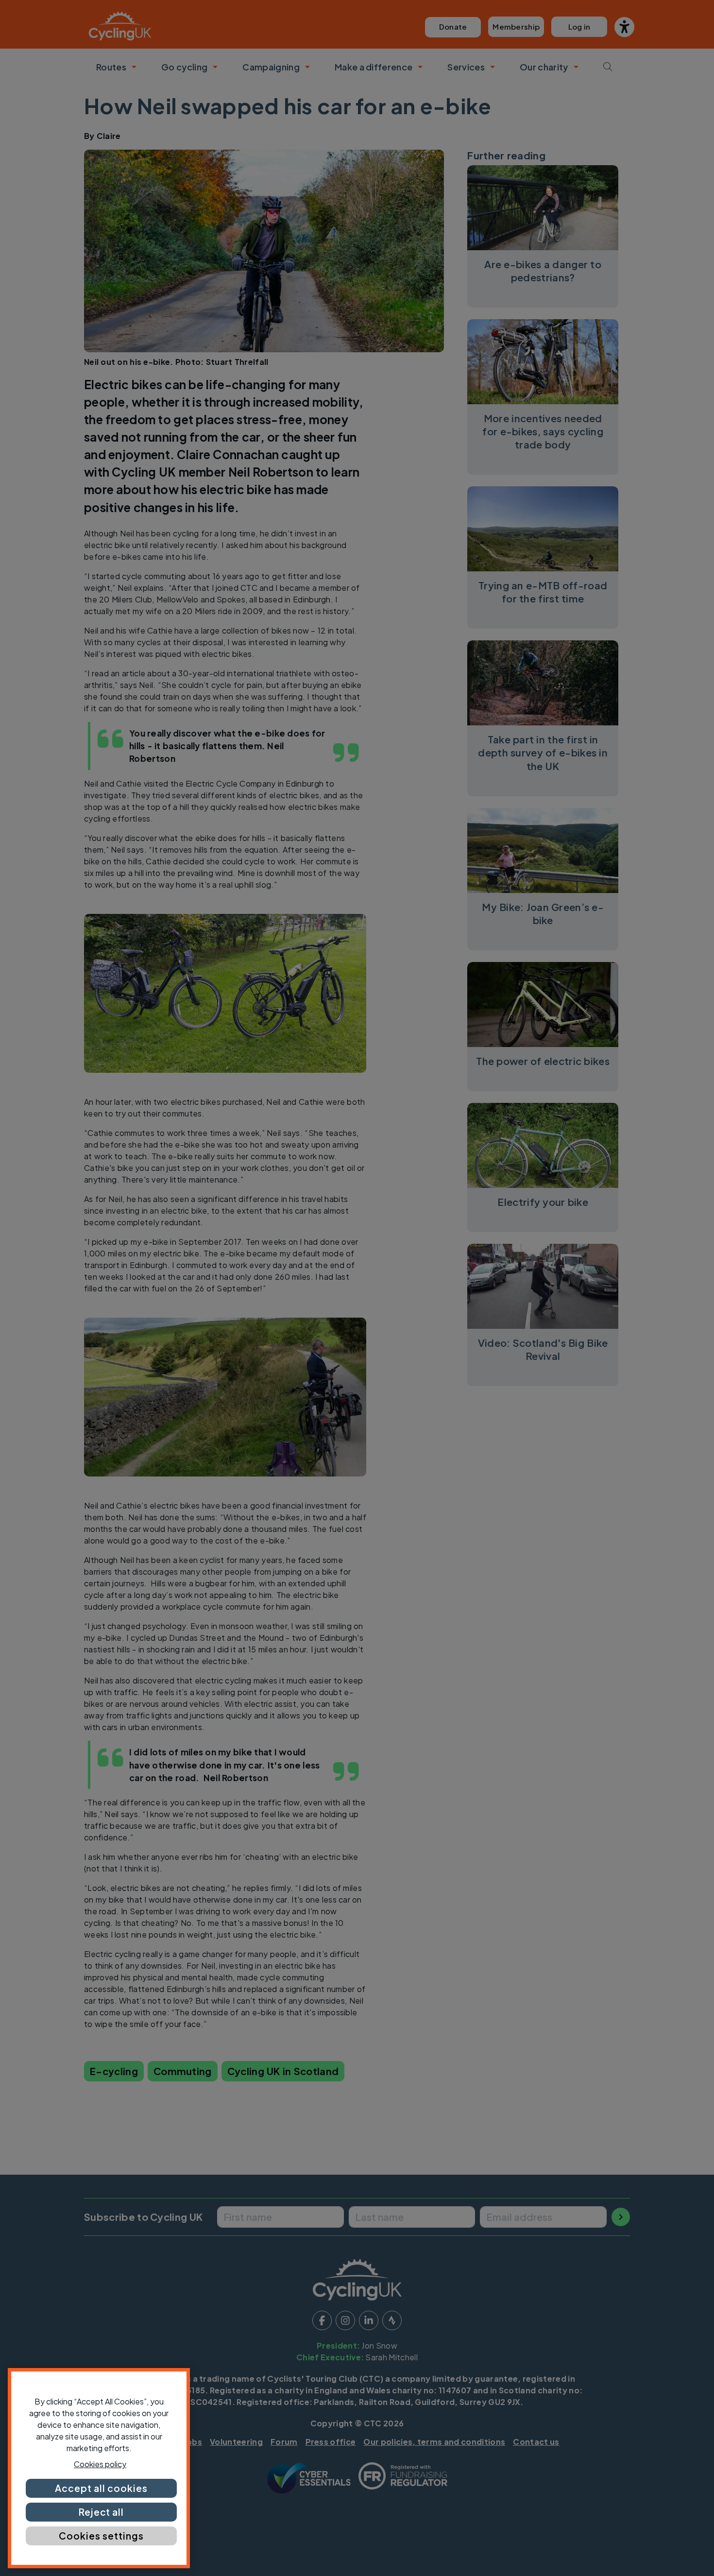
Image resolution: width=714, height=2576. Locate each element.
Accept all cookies (101, 2488)
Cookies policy (100, 2464)
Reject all (102, 2512)
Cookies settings (101, 2536)
